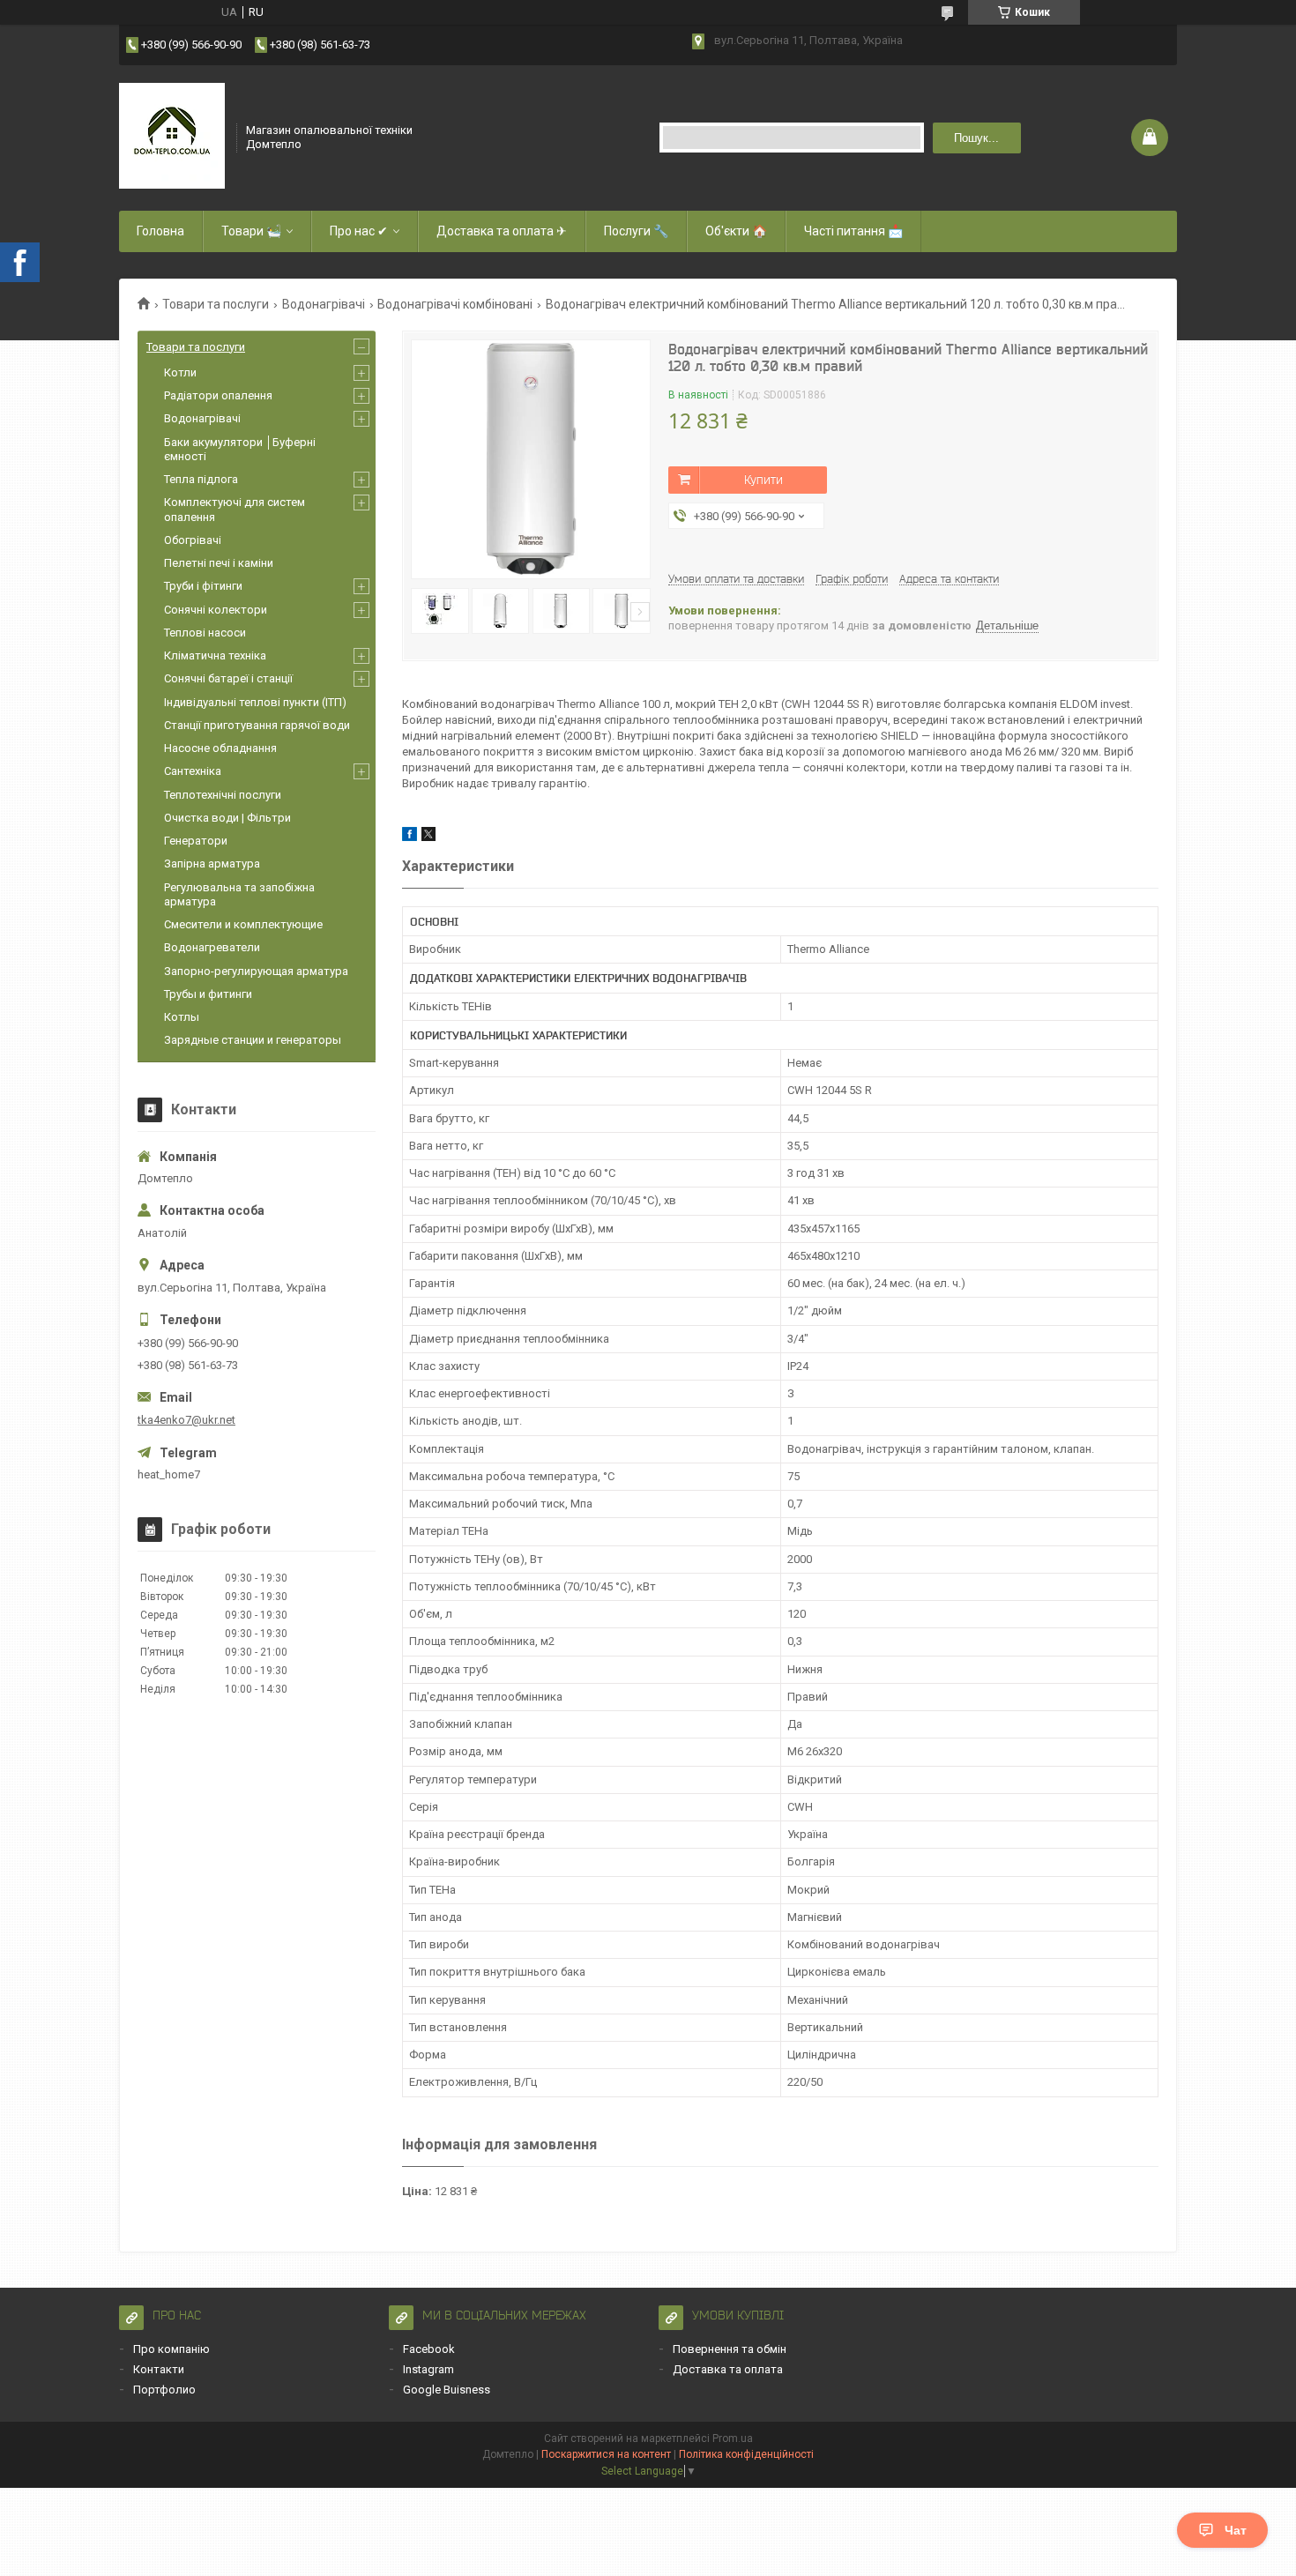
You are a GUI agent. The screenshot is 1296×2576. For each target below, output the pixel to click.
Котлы (182, 1017)
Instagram (428, 2369)
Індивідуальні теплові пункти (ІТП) (255, 702)
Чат (1236, 2530)
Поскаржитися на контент (606, 2454)
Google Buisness (447, 2390)
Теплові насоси (205, 633)
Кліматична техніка (215, 655)
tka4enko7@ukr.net (186, 1420)
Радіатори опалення (218, 395)
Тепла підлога (201, 479)
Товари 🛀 (251, 231)
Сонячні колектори (216, 610)
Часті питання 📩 (853, 231)
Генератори (196, 841)
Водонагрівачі (324, 304)
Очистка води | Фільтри (227, 818)
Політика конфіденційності (746, 2454)
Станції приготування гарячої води (257, 725)
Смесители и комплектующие (243, 924)
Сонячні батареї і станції (228, 678)
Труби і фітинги (203, 586)
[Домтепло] (172, 136)
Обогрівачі (193, 540)
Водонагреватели (212, 947)
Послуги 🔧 (636, 231)
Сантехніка (193, 771)
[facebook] (410, 837)
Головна (160, 231)
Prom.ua (733, 2438)
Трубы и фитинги (208, 994)
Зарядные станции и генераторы (253, 1040)
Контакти (159, 2369)
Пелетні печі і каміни (219, 563)
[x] (428, 837)
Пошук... (976, 138)
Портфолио (164, 2390)
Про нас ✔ (359, 231)
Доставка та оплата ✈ (502, 231)
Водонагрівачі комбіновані (455, 304)
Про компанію (171, 2349)
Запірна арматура (212, 864)
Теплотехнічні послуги (223, 795)
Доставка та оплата (728, 2369)
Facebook (429, 2349)
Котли (180, 372)
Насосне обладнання (220, 748)
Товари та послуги (216, 304)
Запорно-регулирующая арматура (256, 971)
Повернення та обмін (730, 2349)
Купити (763, 480)
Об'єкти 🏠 (736, 231)
